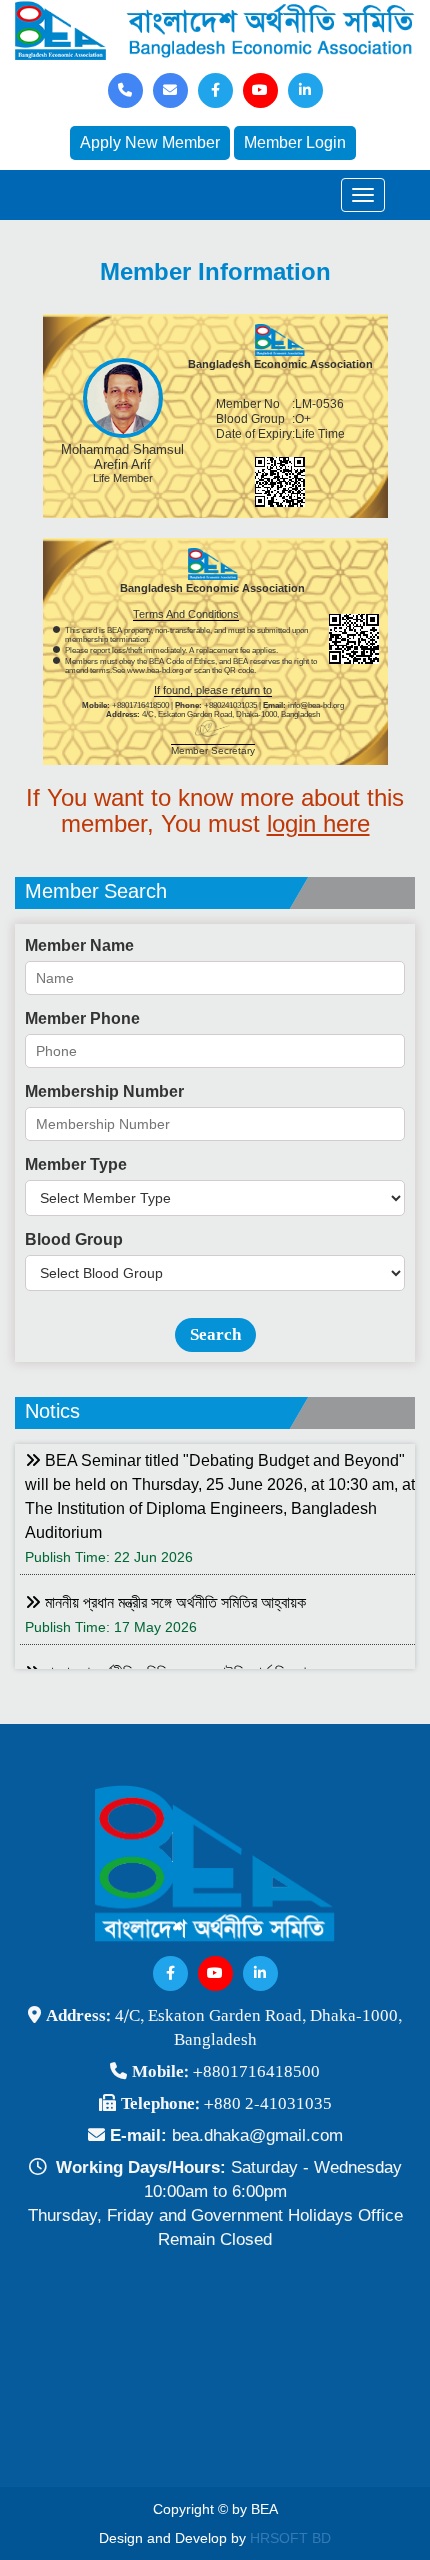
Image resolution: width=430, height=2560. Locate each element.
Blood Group (74, 1239)
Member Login (295, 142)
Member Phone (82, 1018)
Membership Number (104, 1091)
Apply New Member (150, 142)
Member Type (76, 1164)
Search (215, 1334)
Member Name (79, 945)
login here (318, 823)
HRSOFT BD (290, 2538)
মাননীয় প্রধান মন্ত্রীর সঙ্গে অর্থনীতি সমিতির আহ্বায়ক (173, 1602)
